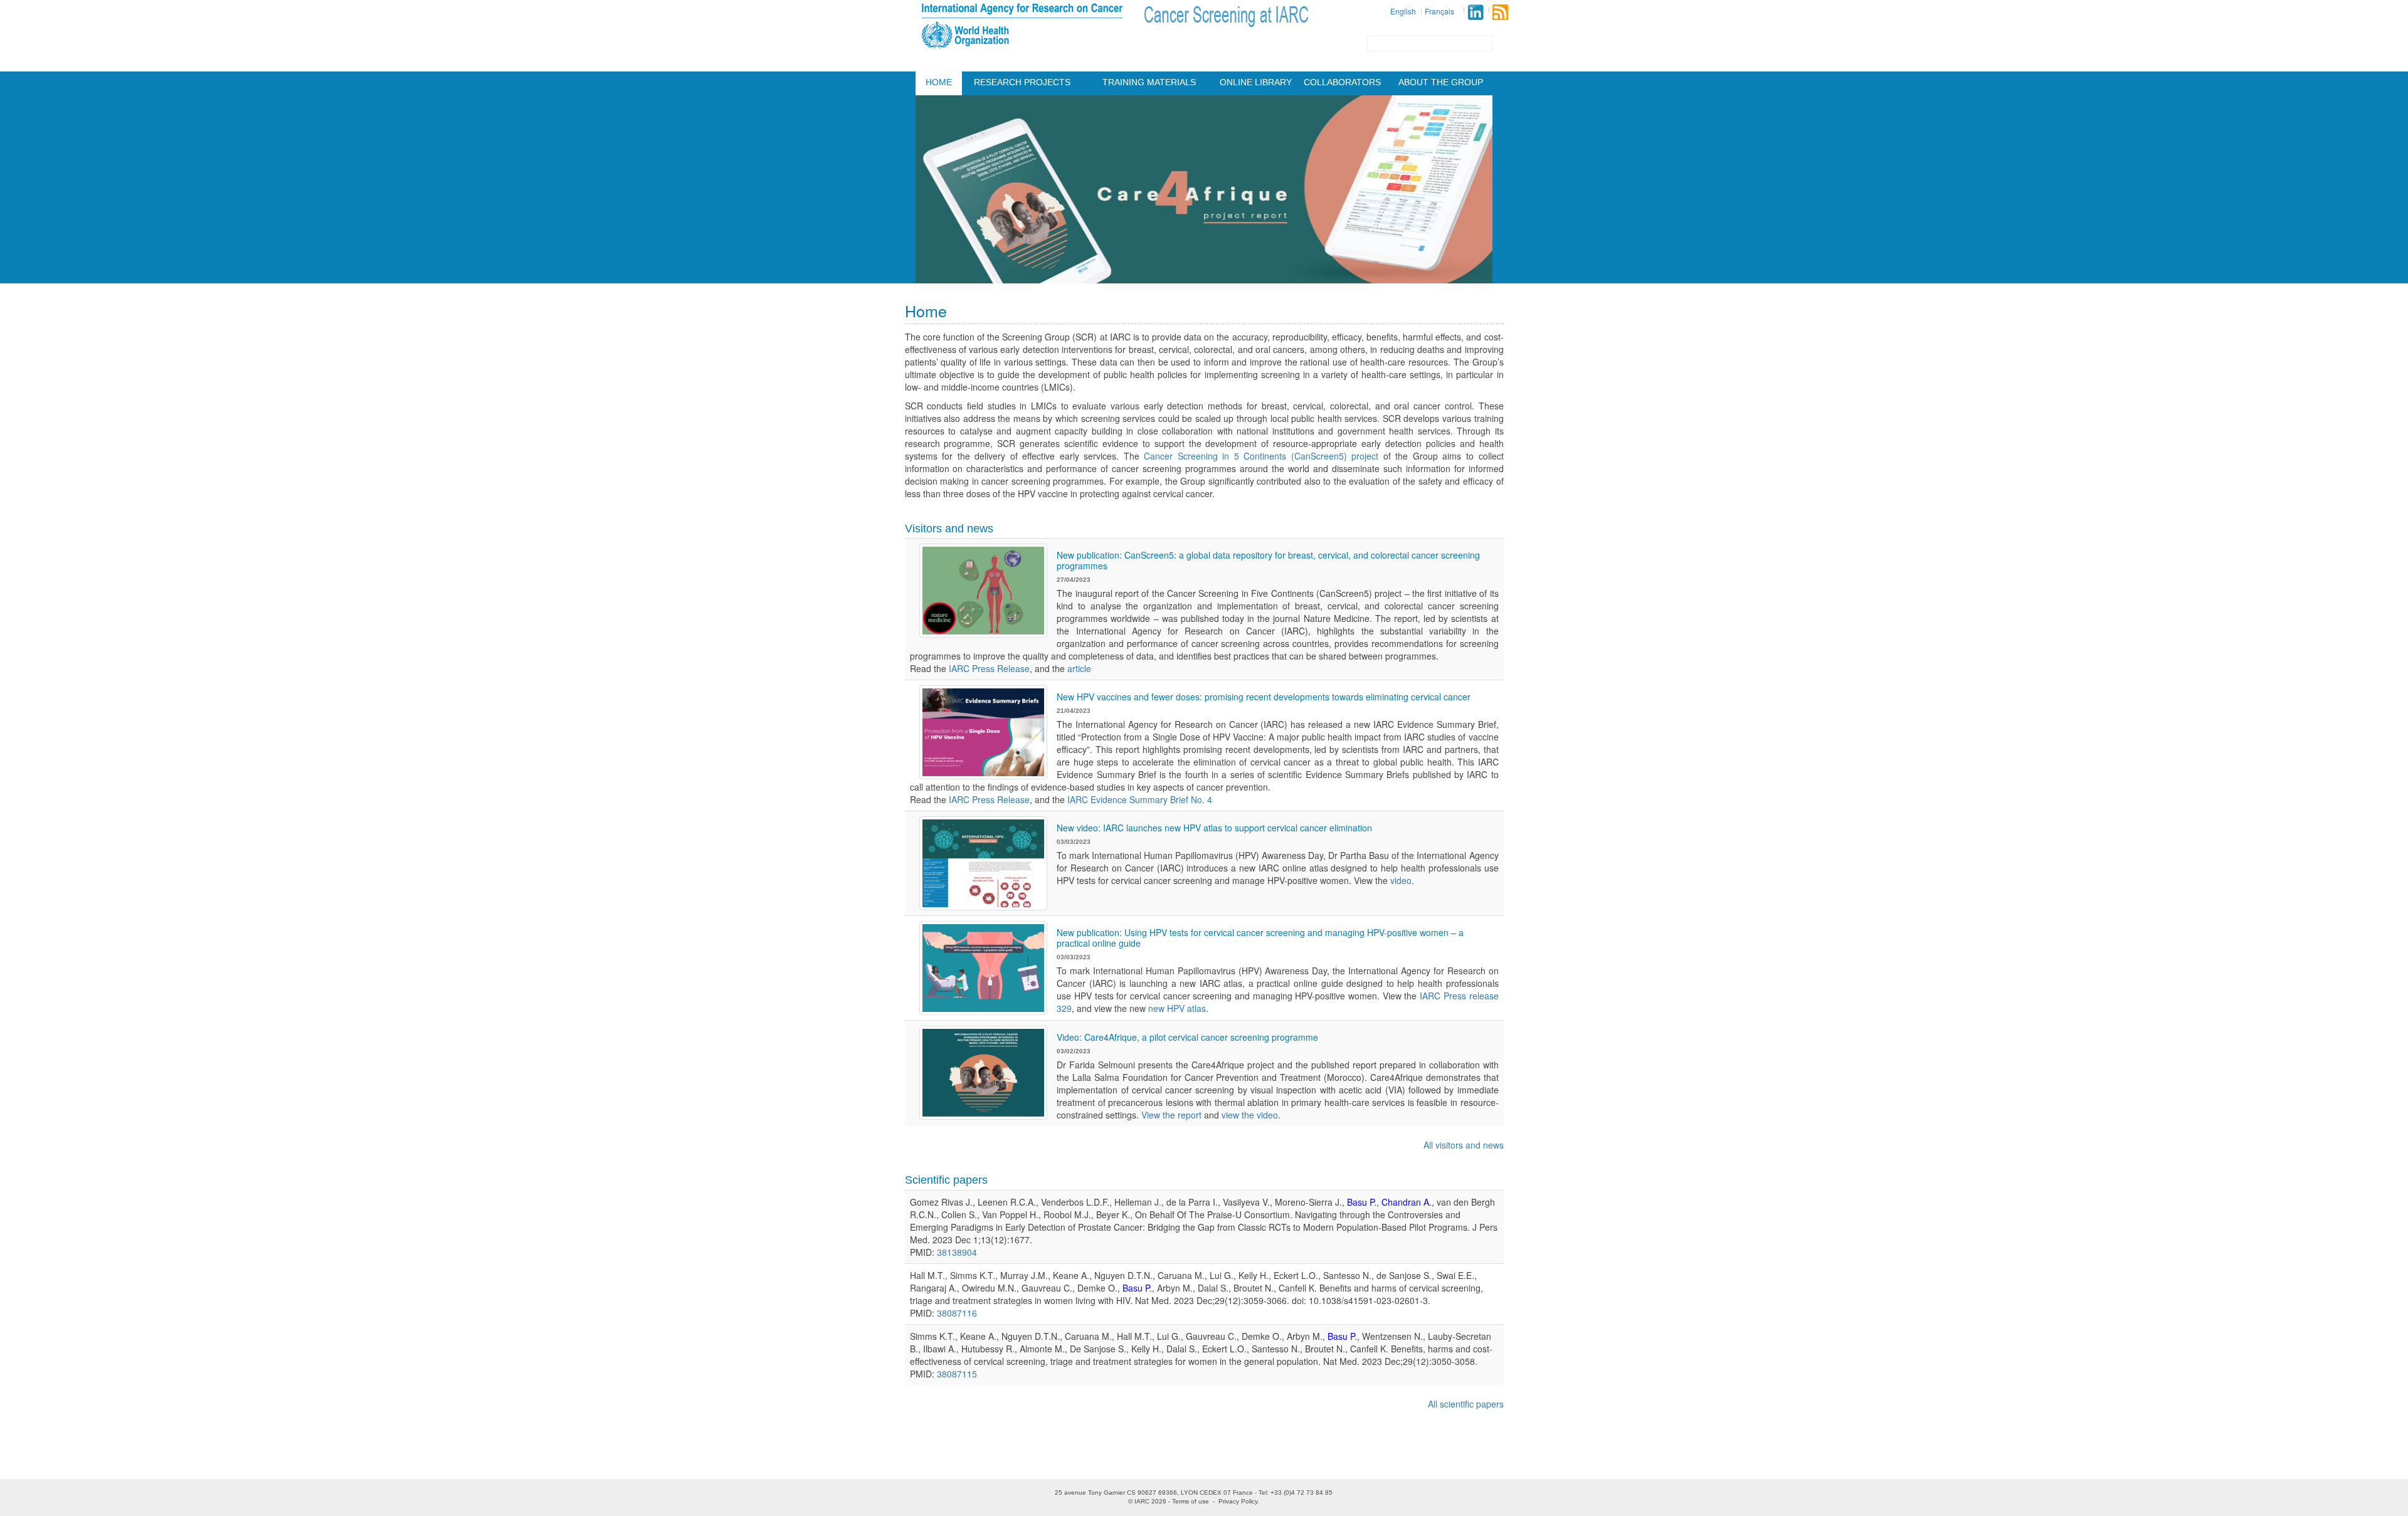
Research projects (1022, 82)
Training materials (1149, 82)
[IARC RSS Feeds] (1500, 12)
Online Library (1256, 82)
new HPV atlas (1177, 1008)
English (1403, 11)
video (1401, 880)
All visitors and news (1464, 1145)
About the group (1441, 82)
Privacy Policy (1238, 1501)
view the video (1250, 1115)
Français (1439, 11)
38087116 (957, 1313)
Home (939, 82)
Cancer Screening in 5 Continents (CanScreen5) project (1261, 456)
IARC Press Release (989, 668)
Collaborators (1342, 82)
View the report (1171, 1115)
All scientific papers (1466, 1404)
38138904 (957, 1252)
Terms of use (1191, 1501)
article (1079, 668)
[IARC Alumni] (1476, 12)
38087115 (957, 1374)
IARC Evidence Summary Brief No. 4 (1140, 799)
